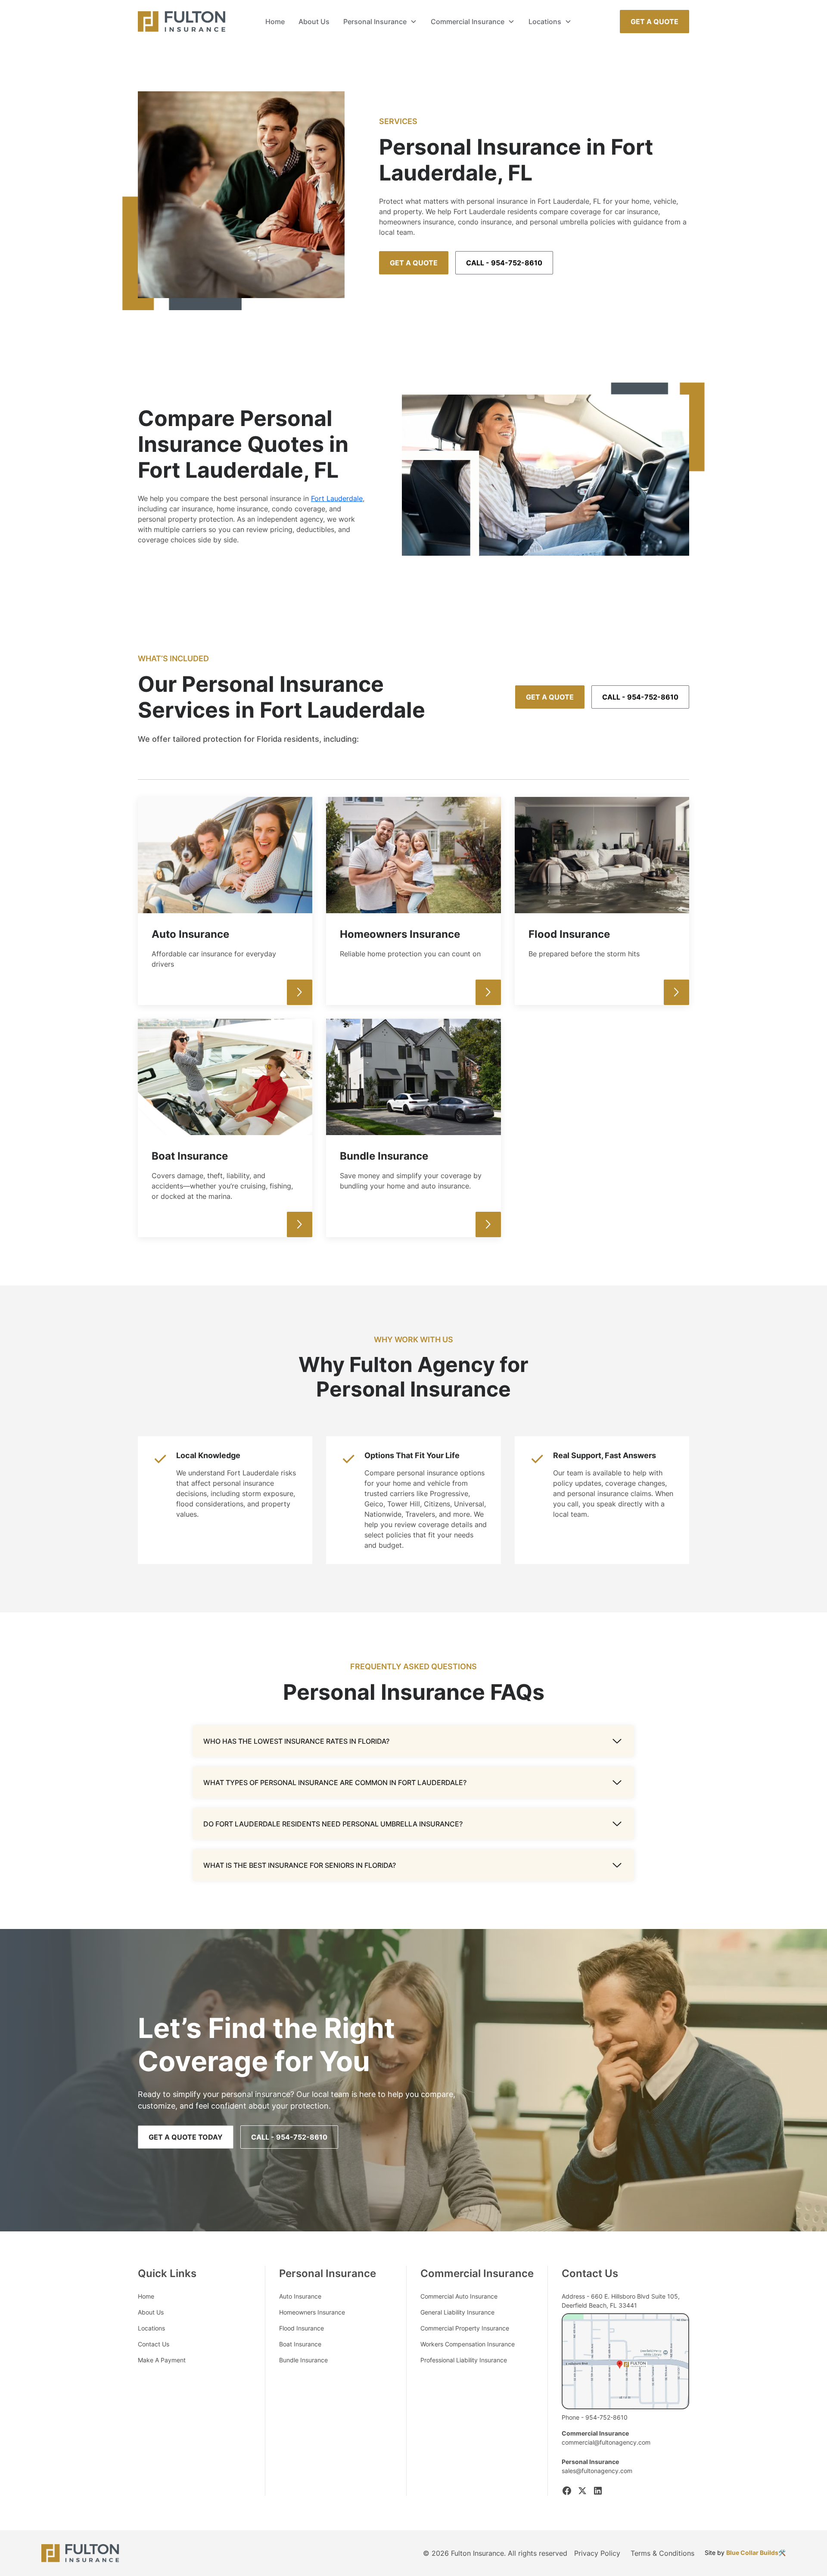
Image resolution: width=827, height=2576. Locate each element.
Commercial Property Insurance (465, 2328)
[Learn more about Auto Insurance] (300, 992)
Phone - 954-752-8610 (595, 2417)
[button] (380, 22)
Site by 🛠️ (745, 2553)
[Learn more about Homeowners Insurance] (488, 992)
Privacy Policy (597, 2553)
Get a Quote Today (186, 2137)
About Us (314, 22)
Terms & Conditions (662, 2553)
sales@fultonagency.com (597, 2471)
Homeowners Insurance (312, 2312)
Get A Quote (654, 22)
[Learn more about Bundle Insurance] (488, 1224)
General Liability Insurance (457, 2312)
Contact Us (154, 2344)
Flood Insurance (302, 2328)
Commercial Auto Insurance (459, 2296)
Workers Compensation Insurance (468, 2344)
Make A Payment (162, 2360)
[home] (182, 22)
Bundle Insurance (303, 2360)
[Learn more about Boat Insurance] (300, 1224)
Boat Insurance (300, 2344)
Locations (151, 2328)
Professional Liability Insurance (464, 2360)
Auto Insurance (300, 2296)
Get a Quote (414, 263)
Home (275, 22)
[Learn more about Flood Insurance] (676, 992)
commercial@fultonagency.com (606, 2442)
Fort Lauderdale (337, 498)
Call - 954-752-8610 (504, 263)
